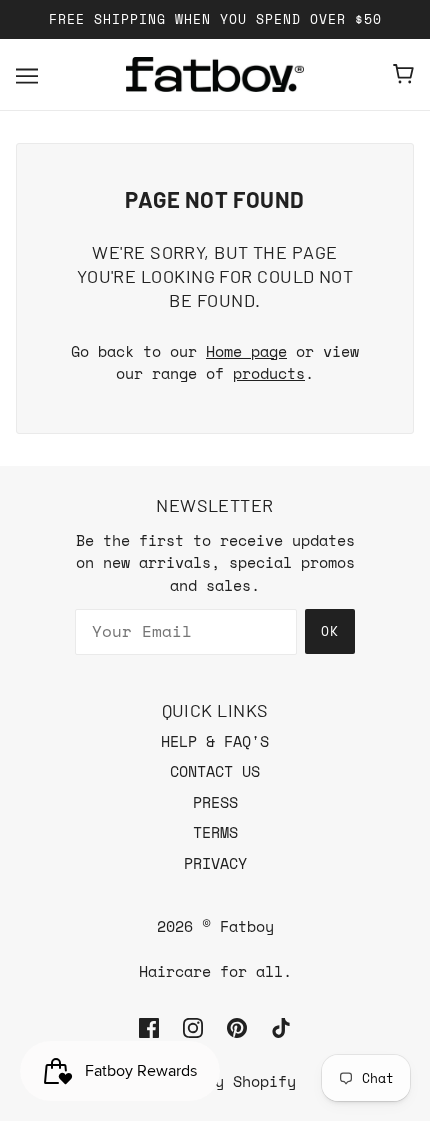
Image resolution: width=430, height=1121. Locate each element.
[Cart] (403, 74)
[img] (149, 1026)
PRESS (215, 802)
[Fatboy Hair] (215, 74)
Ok (330, 631)
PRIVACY (215, 863)
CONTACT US (215, 771)
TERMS (215, 832)
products (269, 373)
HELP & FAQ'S (215, 741)
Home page (246, 351)
